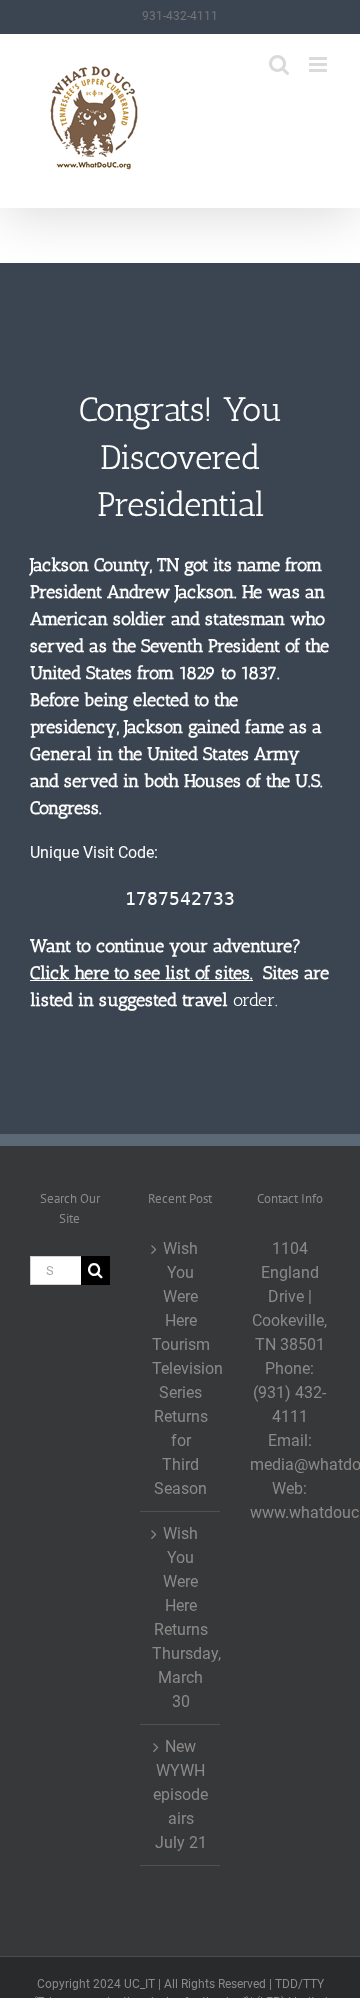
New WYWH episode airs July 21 (180, 1794)
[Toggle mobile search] (279, 64)
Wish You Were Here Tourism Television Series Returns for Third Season (181, 1368)
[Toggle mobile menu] (319, 64)
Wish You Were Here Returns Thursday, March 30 (181, 1617)
